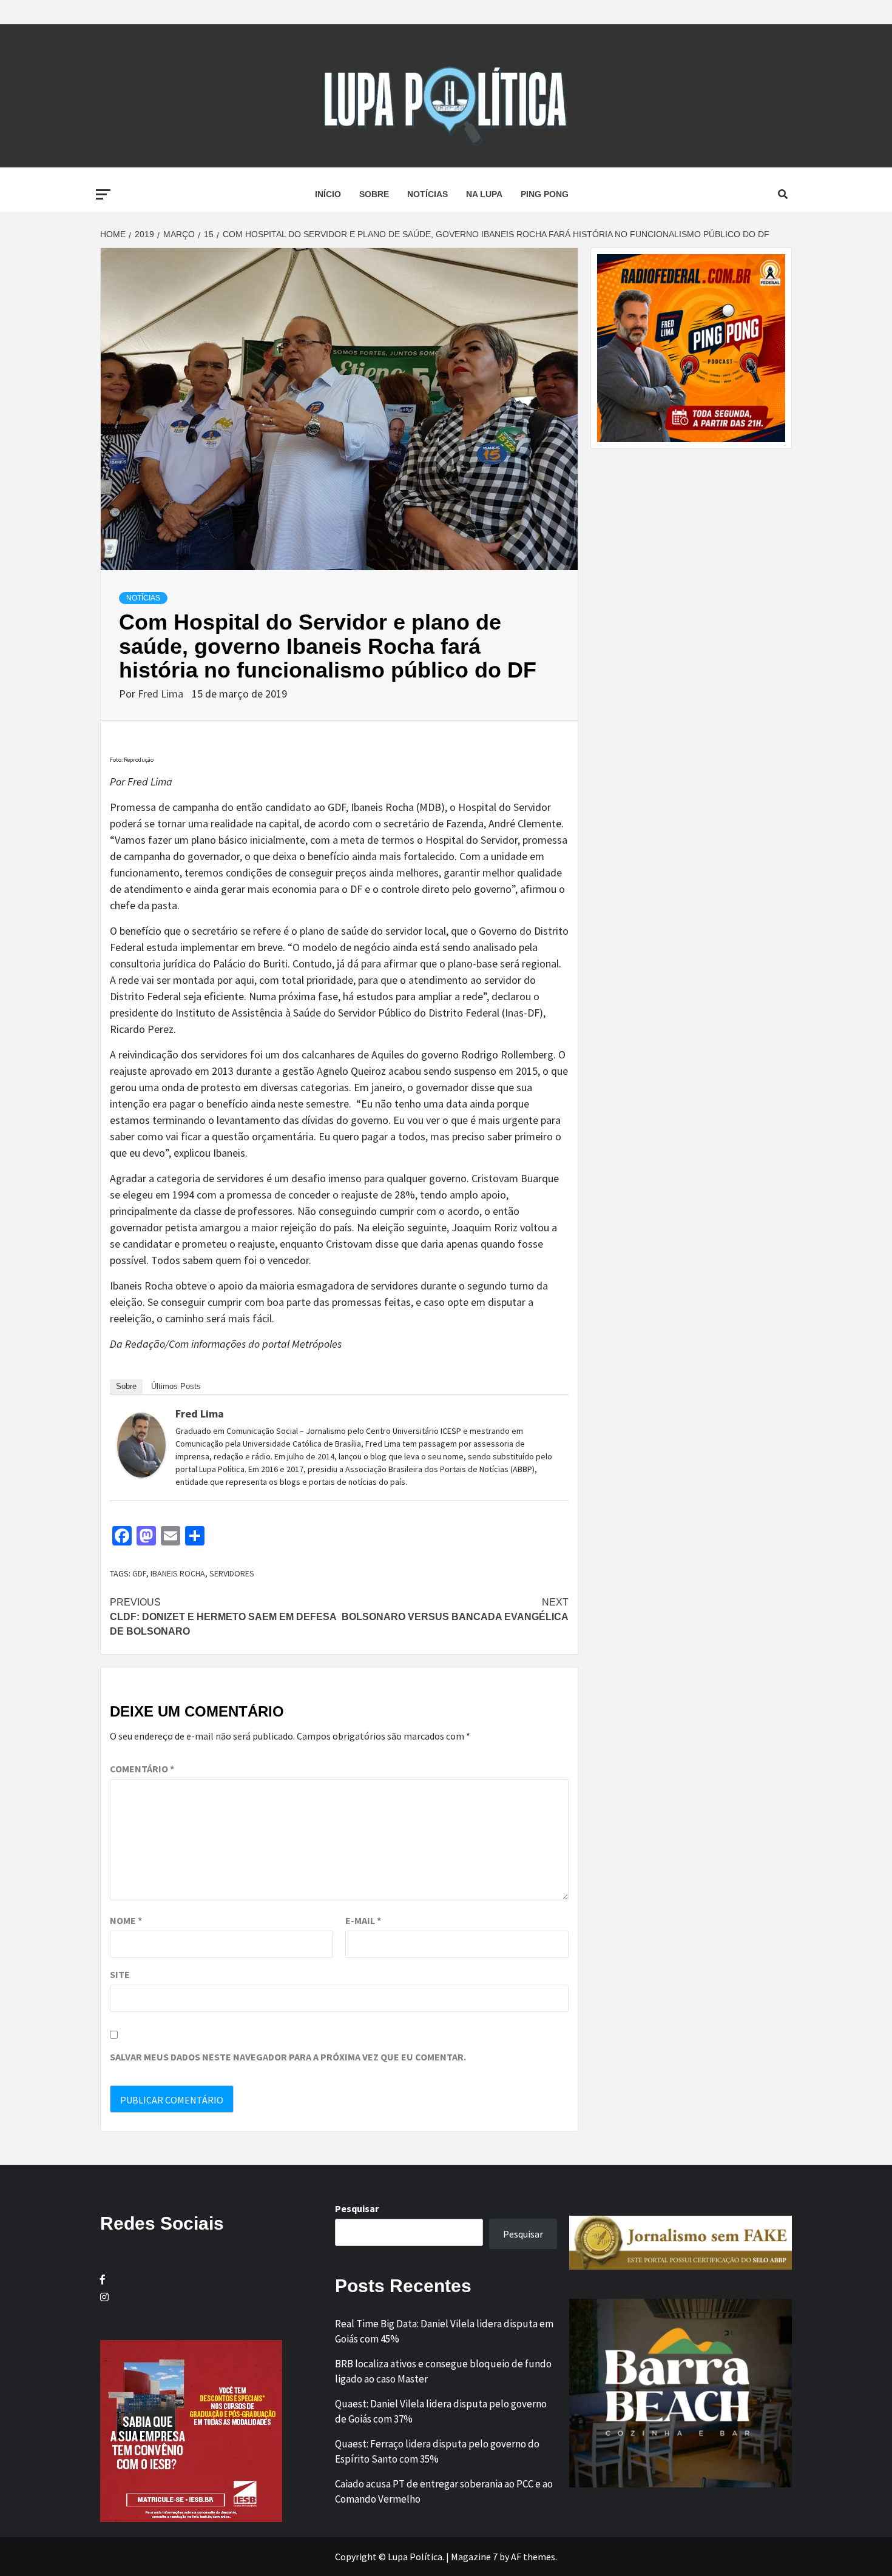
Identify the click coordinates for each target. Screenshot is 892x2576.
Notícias (427, 194)
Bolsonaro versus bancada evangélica (455, 1609)
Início (328, 194)
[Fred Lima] (141, 1444)
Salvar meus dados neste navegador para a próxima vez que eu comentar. (288, 2057)
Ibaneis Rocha (178, 1573)
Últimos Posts (176, 1386)
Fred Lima (162, 694)
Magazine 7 (474, 2557)
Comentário (142, 1769)
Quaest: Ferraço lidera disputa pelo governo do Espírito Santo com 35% (437, 2452)
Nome (126, 1920)
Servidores (232, 1573)
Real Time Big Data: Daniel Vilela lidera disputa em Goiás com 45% (444, 2332)
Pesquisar (357, 2208)
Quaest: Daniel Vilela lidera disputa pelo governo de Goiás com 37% (441, 2412)
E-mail (363, 1920)
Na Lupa (484, 194)
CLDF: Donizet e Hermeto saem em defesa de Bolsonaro (223, 1617)
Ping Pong (545, 194)
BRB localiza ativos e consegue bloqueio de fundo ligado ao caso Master (443, 2372)
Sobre (374, 194)
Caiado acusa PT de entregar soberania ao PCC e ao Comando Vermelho (444, 2492)
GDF (139, 1573)
